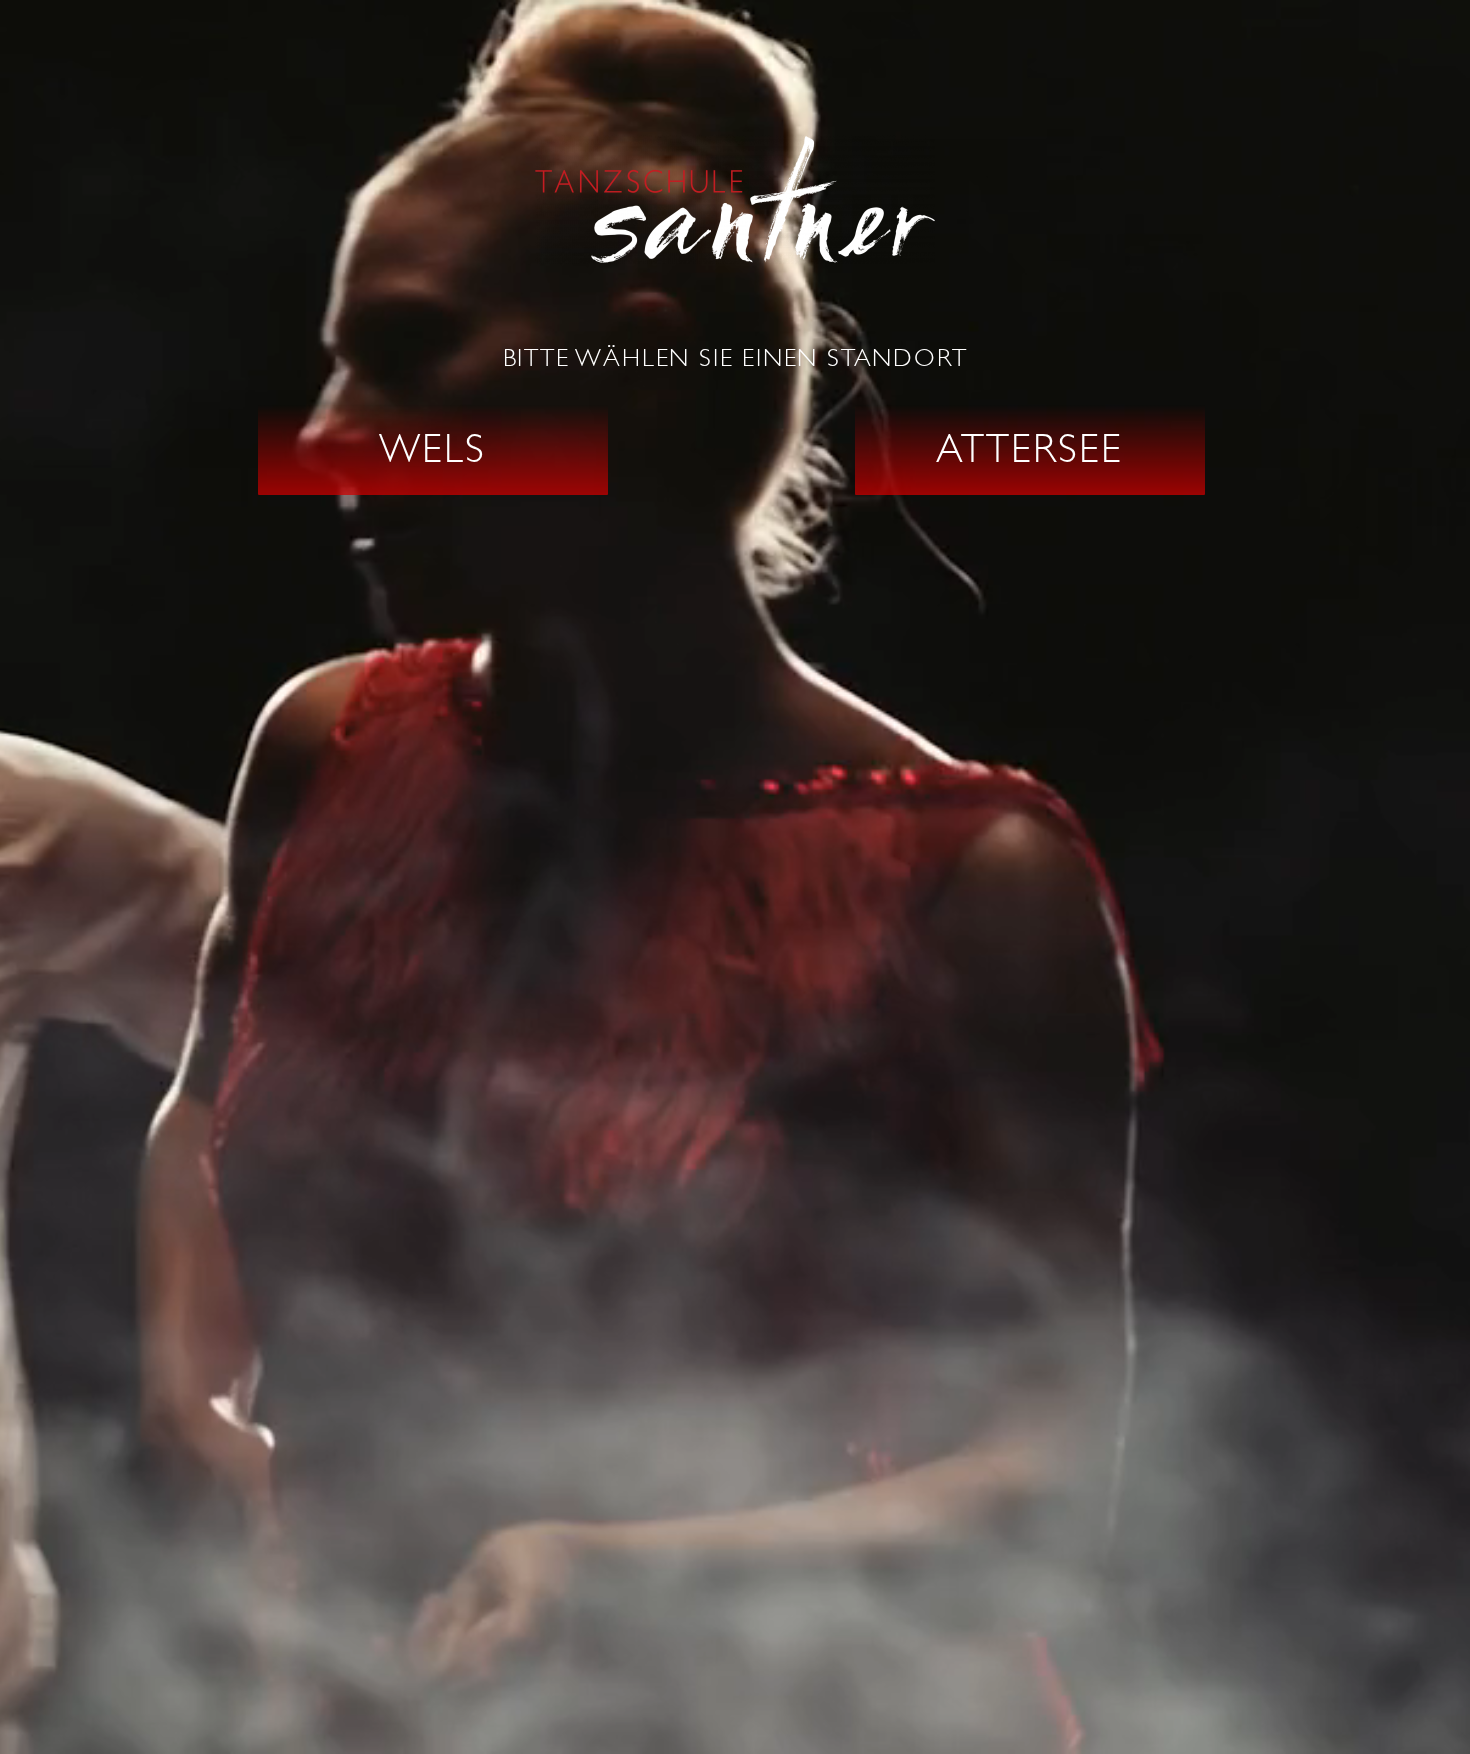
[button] (433, 450)
